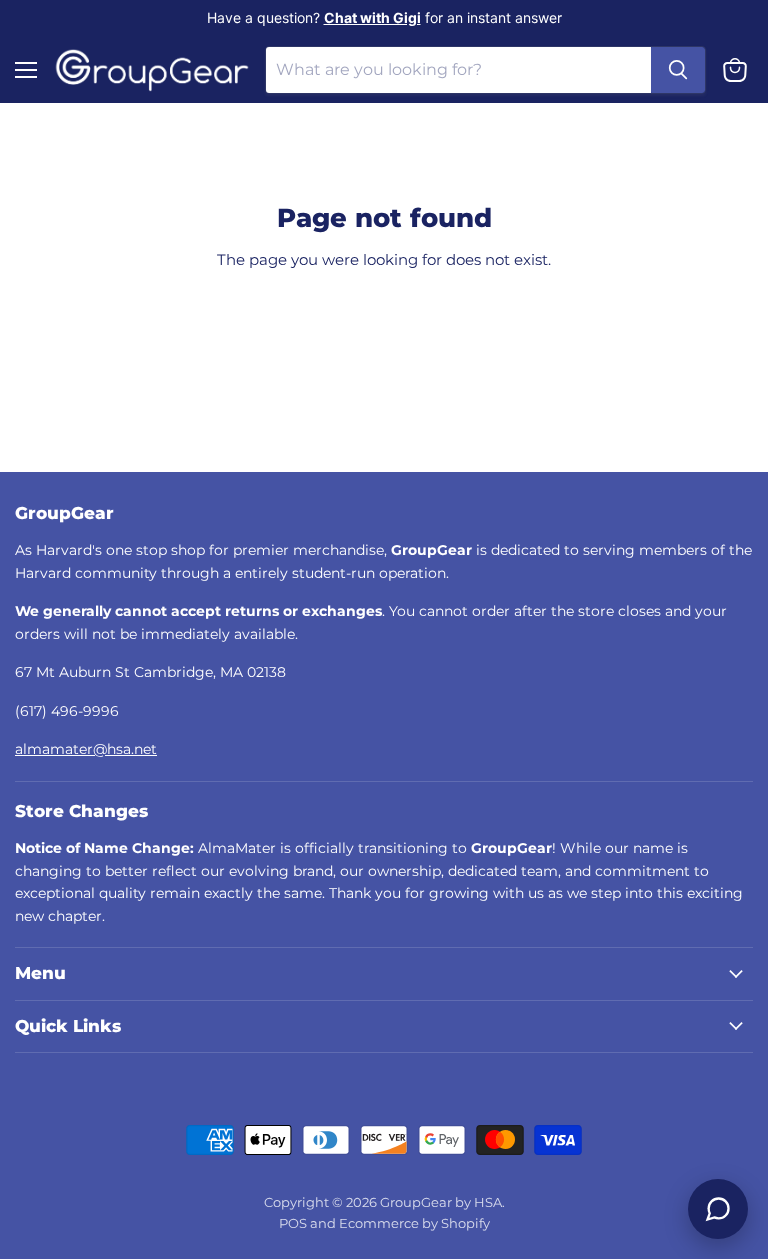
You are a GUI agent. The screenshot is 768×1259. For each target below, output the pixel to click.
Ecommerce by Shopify (414, 1223)
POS (293, 1223)
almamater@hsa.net (86, 749)
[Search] (678, 70)
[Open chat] (718, 1209)
